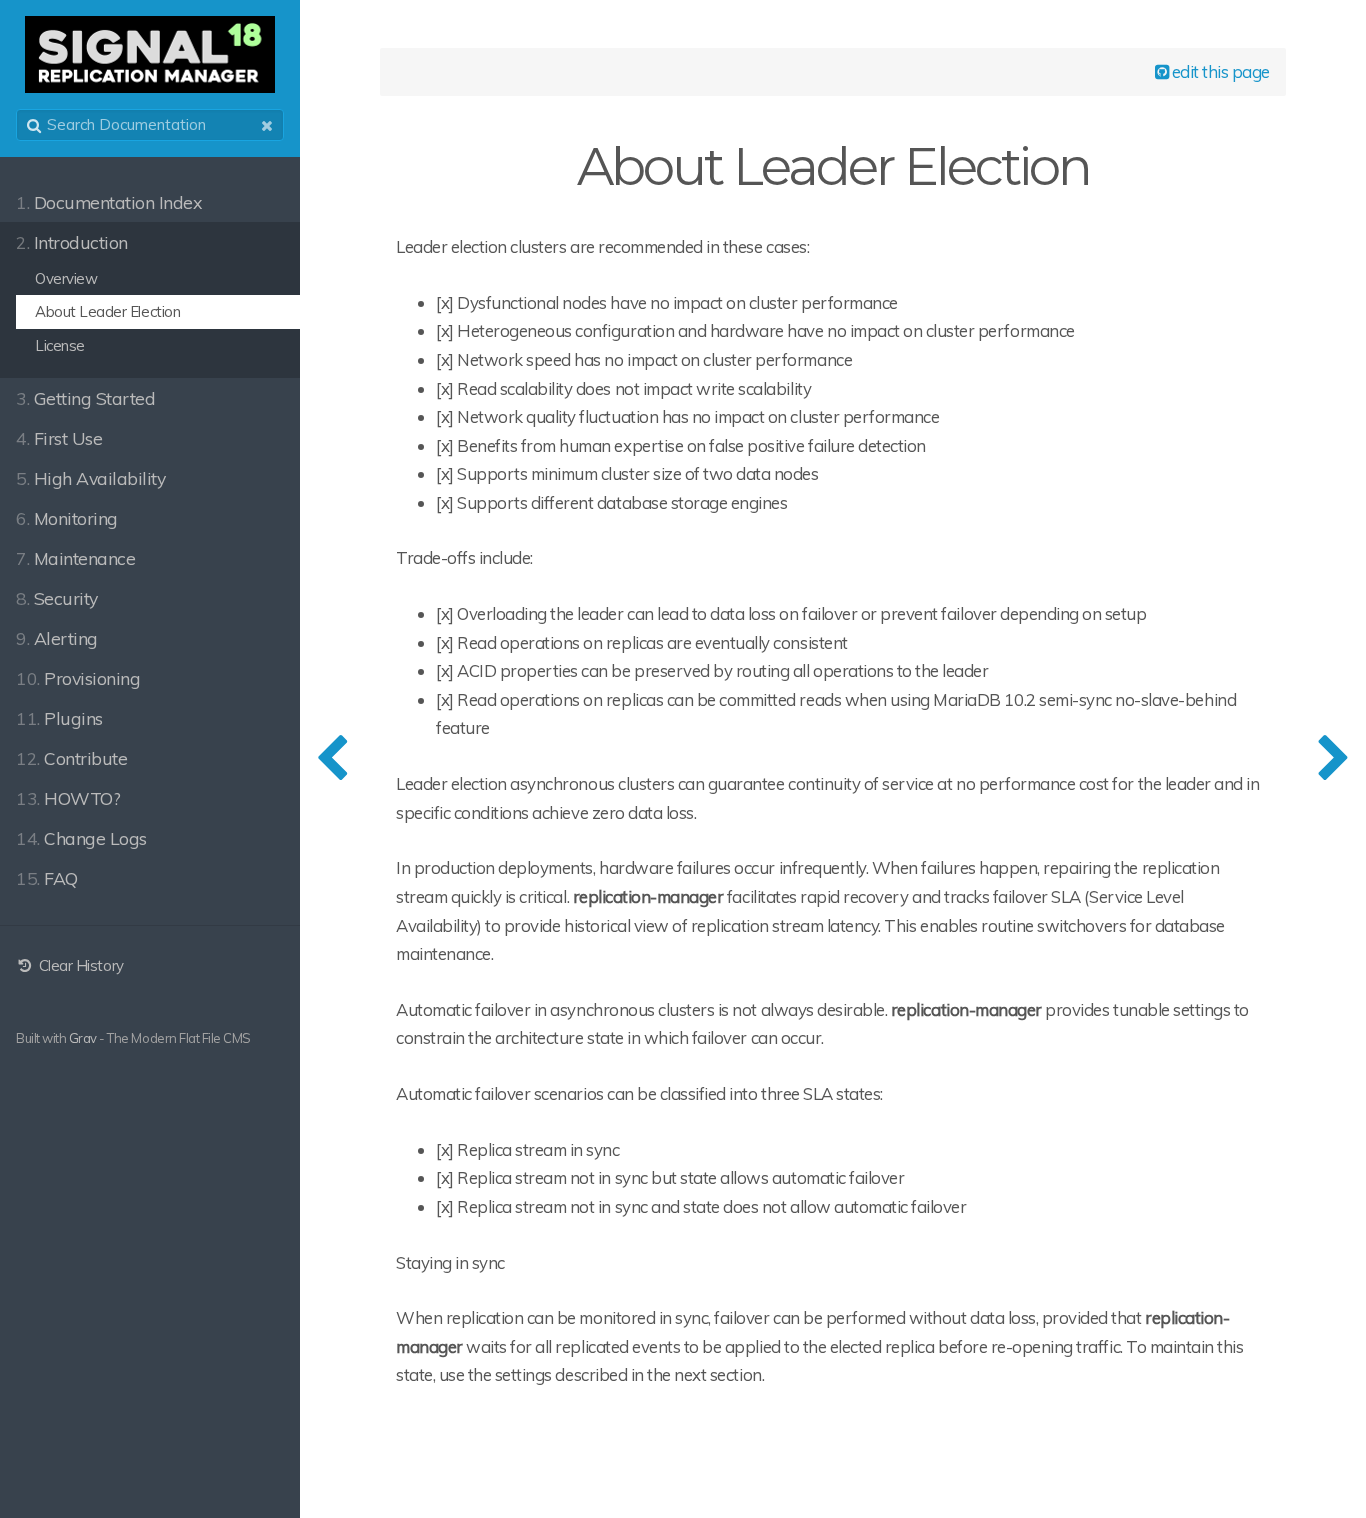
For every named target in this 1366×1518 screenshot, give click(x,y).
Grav (83, 1038)
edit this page (1219, 71)
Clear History (79, 965)
